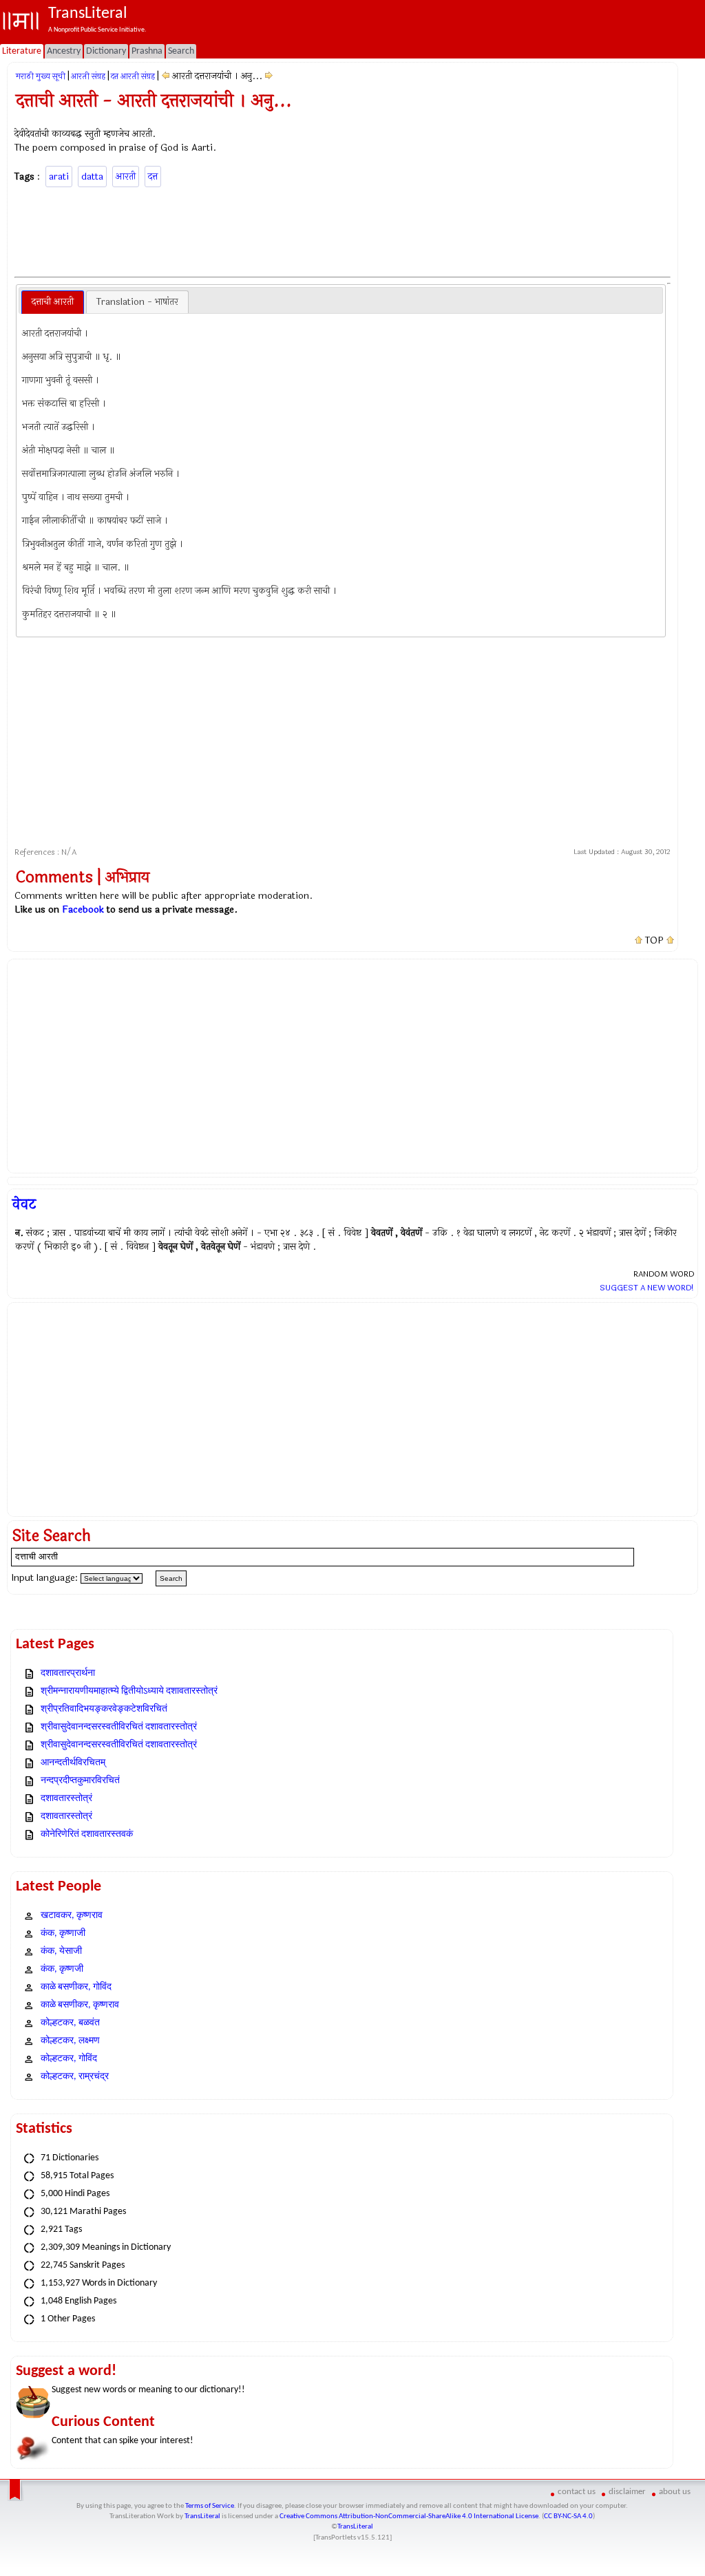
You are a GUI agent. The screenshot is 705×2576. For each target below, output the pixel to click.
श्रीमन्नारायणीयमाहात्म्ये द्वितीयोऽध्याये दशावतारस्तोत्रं (129, 1691)
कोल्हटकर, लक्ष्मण (70, 2041)
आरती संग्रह (88, 76)
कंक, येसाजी (61, 1951)
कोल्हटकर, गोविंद (69, 2059)
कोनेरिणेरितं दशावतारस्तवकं (87, 1834)
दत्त (153, 177)
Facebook (83, 909)
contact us (577, 2492)
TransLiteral (202, 2516)
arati (59, 177)
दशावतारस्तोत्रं (66, 1799)
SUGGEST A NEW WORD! (647, 1288)
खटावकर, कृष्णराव (72, 1916)
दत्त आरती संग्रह (133, 76)
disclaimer (627, 2492)
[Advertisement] (343, 230)
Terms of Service (210, 2506)
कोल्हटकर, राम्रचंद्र (75, 2077)
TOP (654, 941)
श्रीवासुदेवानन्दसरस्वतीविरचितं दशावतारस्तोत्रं (119, 1727)
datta (92, 177)
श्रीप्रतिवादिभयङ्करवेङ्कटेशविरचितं (104, 1709)
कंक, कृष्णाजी (63, 1934)
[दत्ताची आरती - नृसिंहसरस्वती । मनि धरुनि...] (166, 76)
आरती (126, 177)
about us (675, 2492)
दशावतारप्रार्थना (68, 1673)
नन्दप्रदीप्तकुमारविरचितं (80, 1781)
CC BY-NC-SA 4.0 (568, 2516)
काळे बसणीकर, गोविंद (76, 1987)
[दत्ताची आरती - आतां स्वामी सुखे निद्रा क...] (269, 76)
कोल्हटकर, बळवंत (70, 2023)
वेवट (24, 1204)
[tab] (53, 302)
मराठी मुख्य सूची (41, 76)
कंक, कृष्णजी (62, 1969)
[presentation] (53, 302)
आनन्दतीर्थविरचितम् (73, 1763)
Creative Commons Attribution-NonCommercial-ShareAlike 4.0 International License (409, 2516)
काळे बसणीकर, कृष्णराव (80, 2005)
